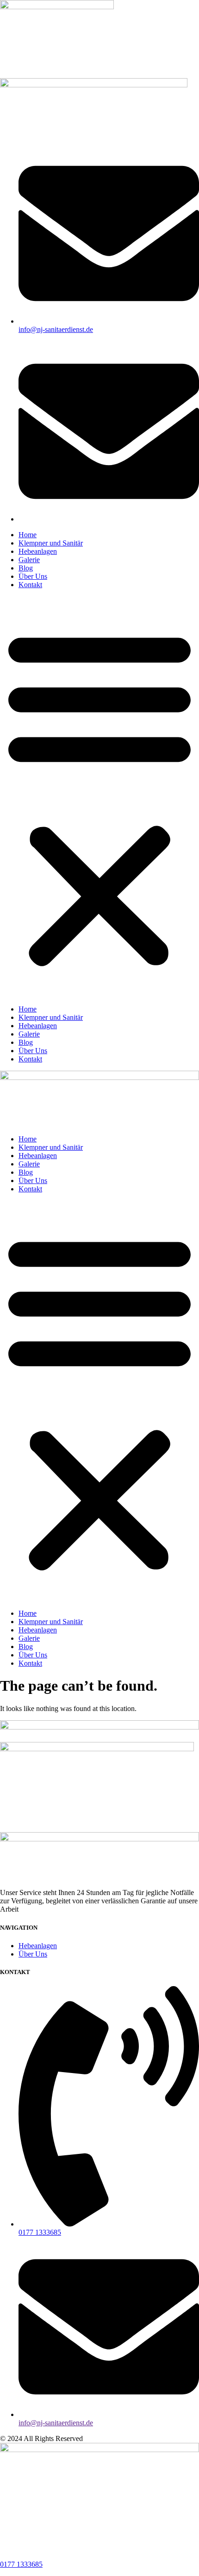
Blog (26, 568)
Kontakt (30, 585)
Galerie (29, 560)
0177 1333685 (21, 2564)
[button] (99, 797)
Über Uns (33, 576)
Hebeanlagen (38, 551)
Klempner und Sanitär (51, 543)
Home (28, 535)
